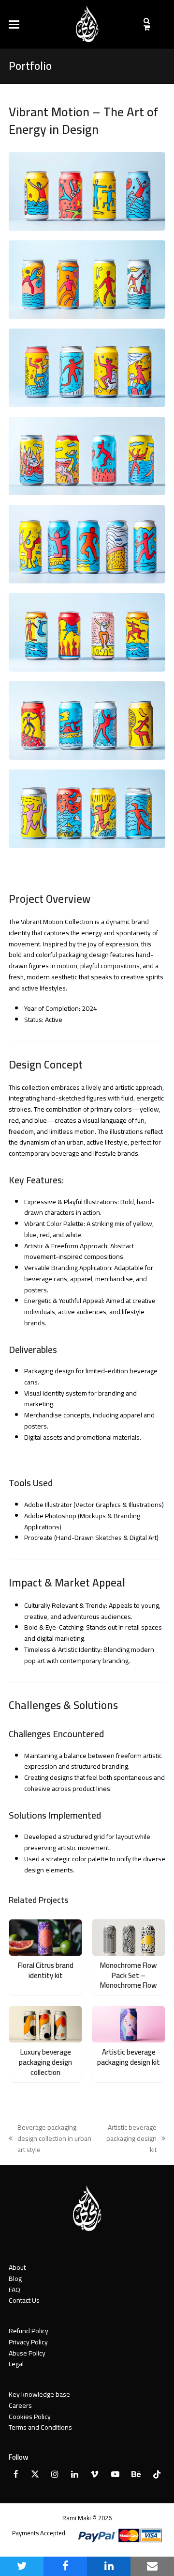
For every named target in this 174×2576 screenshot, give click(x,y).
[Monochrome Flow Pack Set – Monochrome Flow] (129, 1937)
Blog (15, 2278)
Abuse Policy (27, 2353)
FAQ (14, 2290)
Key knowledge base (39, 2394)
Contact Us (24, 2300)
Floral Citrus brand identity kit (46, 1970)
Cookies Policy (30, 2417)
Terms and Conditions (40, 2427)
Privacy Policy (28, 2342)
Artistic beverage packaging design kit (129, 2057)
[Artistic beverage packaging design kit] (129, 2024)
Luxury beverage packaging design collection (45, 2062)
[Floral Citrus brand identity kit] (45, 1937)
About (17, 2267)
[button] (14, 24)
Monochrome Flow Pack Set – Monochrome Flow (129, 1975)
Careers (20, 2405)
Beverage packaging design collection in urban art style (50, 2138)
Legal (16, 2364)
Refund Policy (29, 2331)
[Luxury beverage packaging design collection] (45, 2024)
